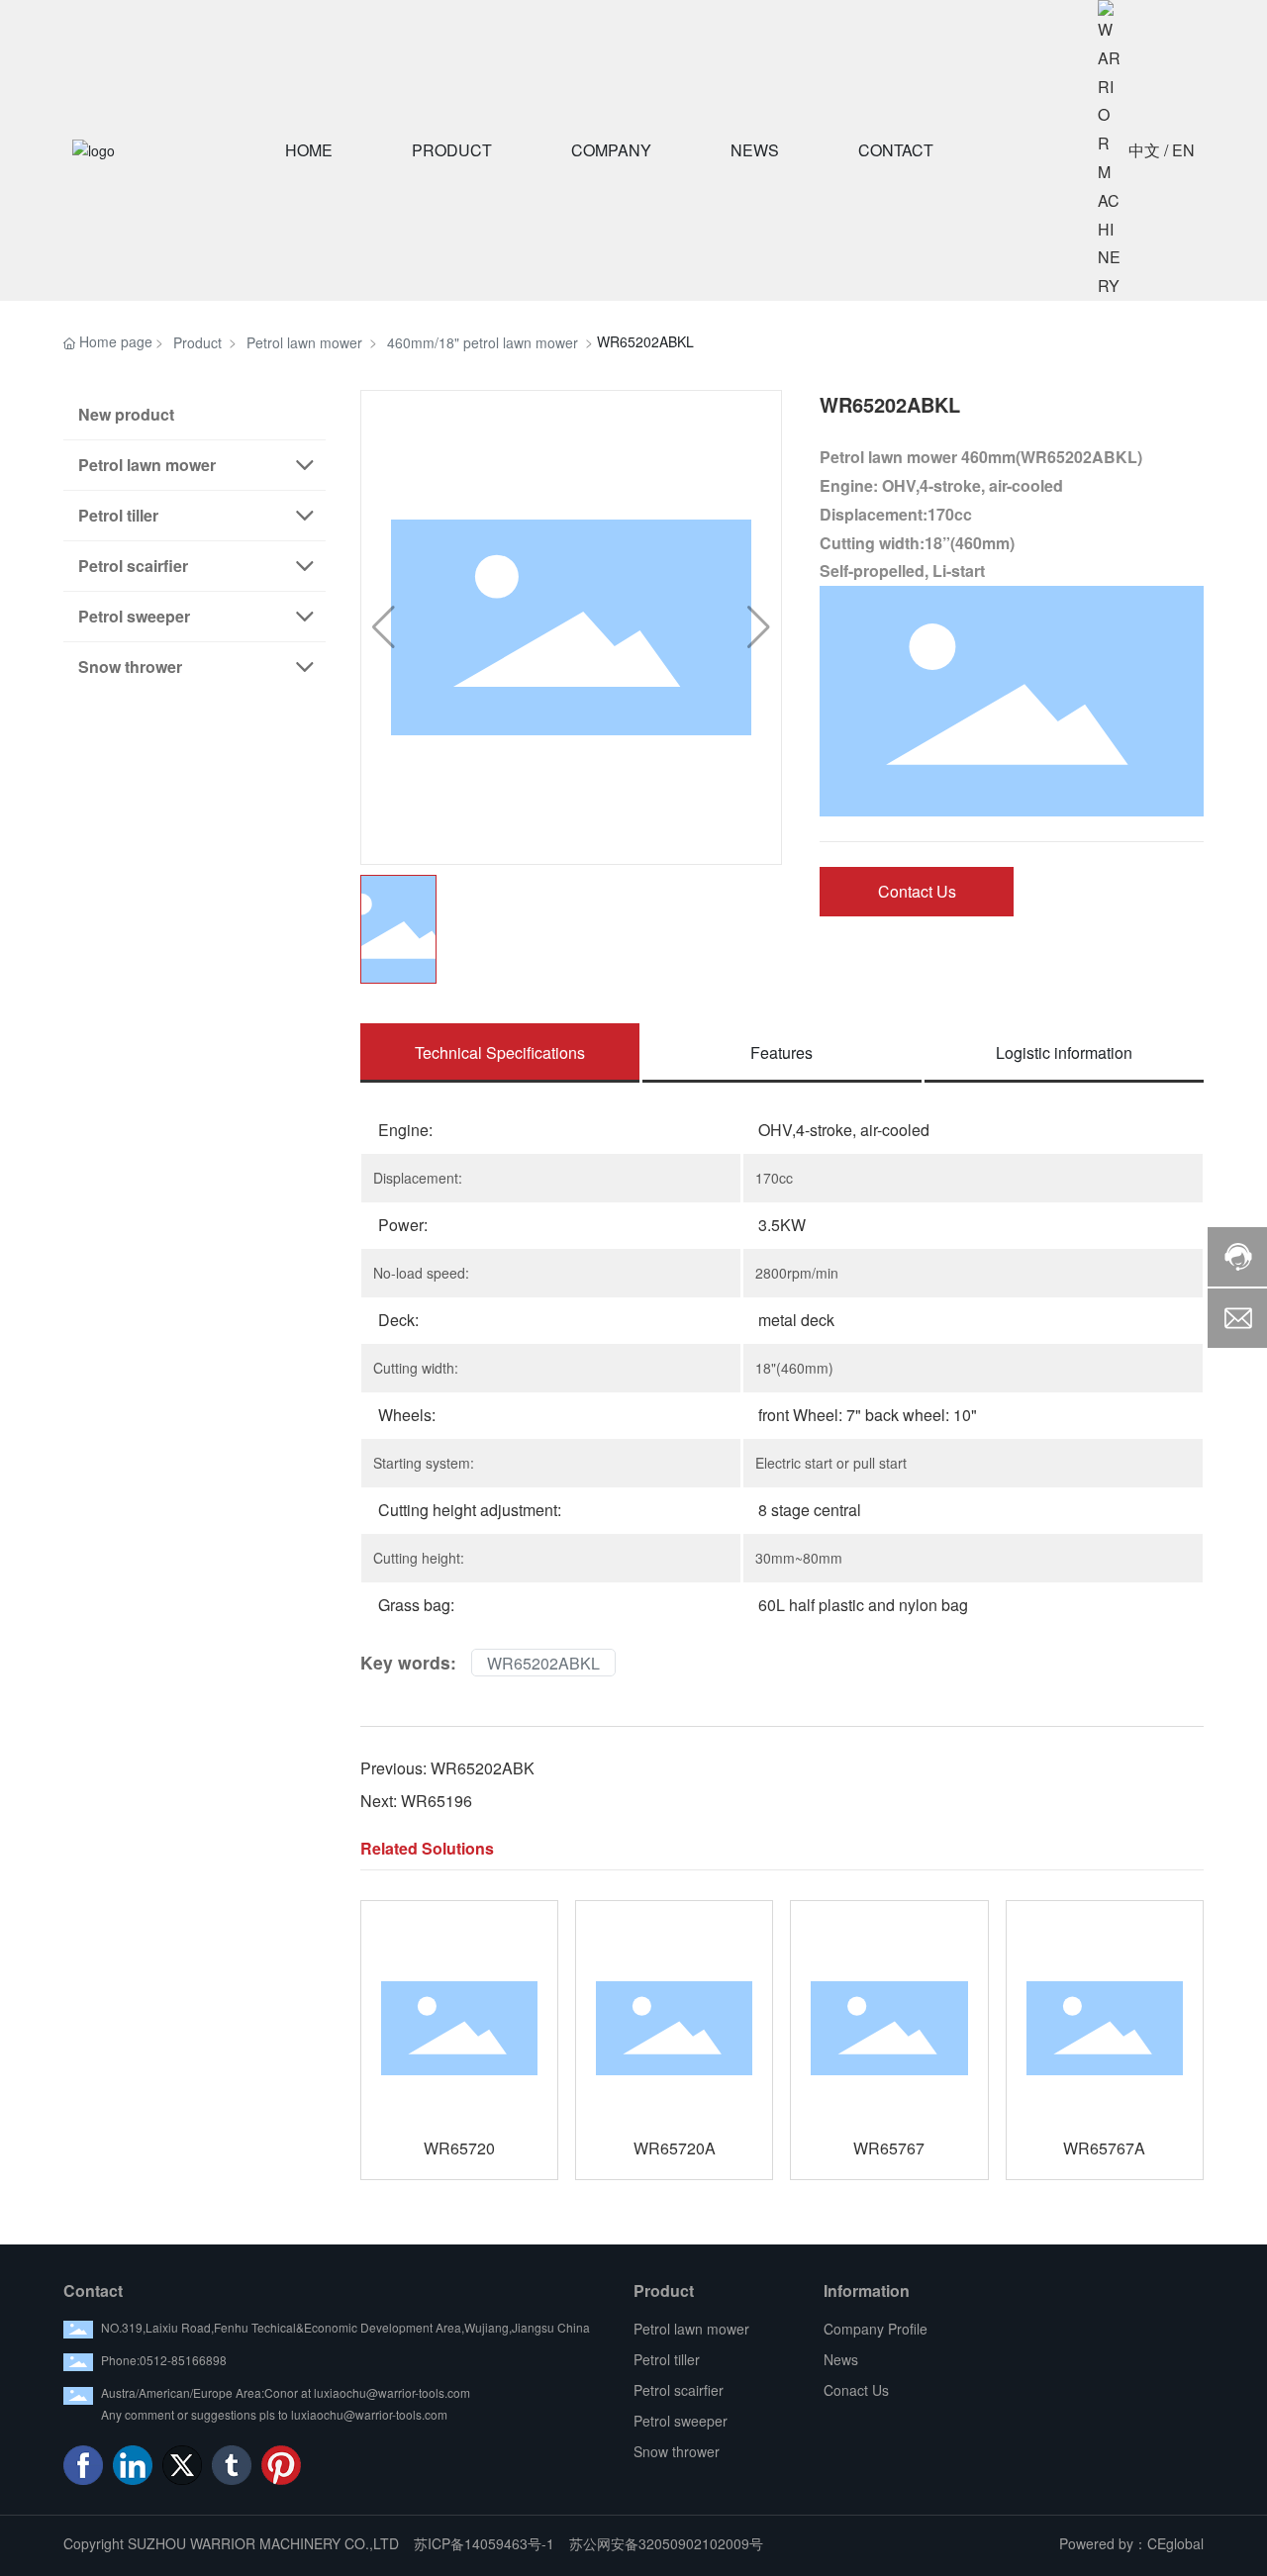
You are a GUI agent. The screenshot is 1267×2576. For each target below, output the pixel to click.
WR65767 (889, 2148)
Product (197, 342)
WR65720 (459, 2148)
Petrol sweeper (681, 2421)
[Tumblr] (232, 2465)
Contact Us (917, 891)
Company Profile (876, 2329)
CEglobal (1175, 2543)
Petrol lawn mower (304, 342)
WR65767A (1104, 2148)
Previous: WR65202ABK (447, 1768)
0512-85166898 (183, 2360)
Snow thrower (677, 2451)
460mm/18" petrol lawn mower (483, 342)
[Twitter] (182, 2465)
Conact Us (856, 2390)
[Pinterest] (281, 2465)
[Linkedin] (133, 2465)
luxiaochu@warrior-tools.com (392, 2392)
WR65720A (675, 2148)
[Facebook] (83, 2465)
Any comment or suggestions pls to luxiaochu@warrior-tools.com (274, 2414)
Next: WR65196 (416, 1801)
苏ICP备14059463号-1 (484, 2543)
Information (867, 2290)
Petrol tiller (667, 2359)
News (841, 2359)
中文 (1144, 150)
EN (1183, 150)
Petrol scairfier (679, 2390)
